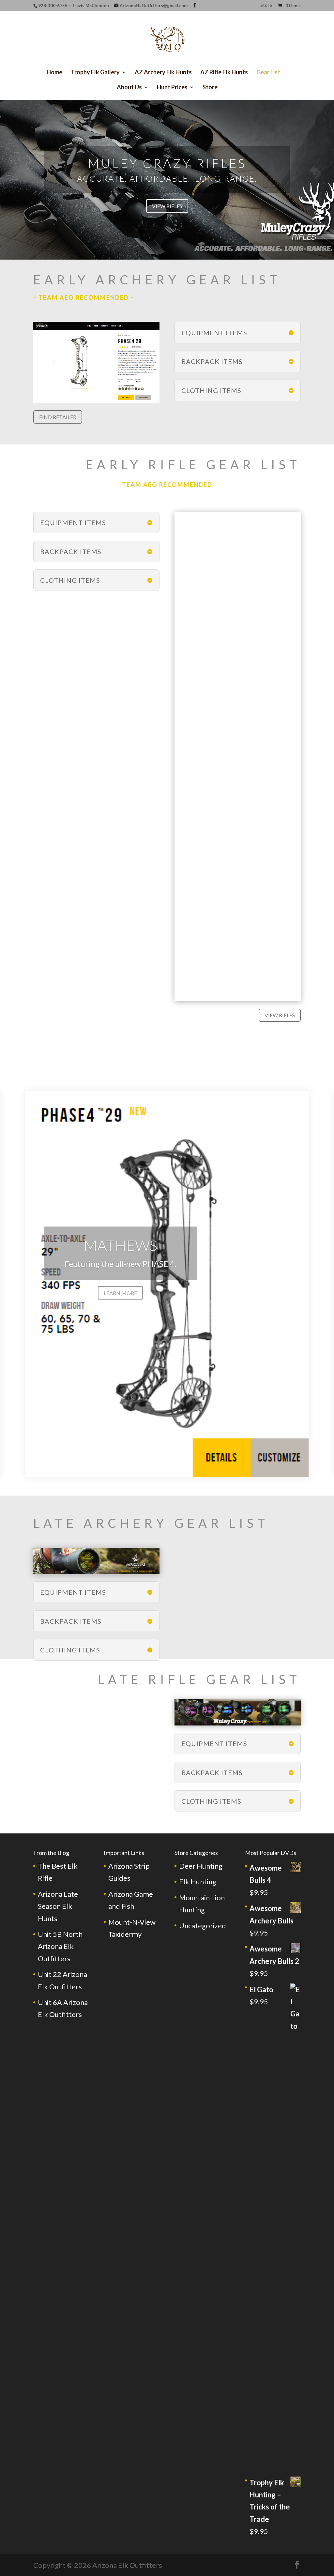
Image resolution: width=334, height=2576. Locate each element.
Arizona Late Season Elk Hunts (58, 1906)
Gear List (268, 73)
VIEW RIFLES (167, 206)
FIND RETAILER (58, 417)
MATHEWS (120, 1245)
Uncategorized (203, 1926)
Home (54, 73)
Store (266, 6)
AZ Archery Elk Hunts (163, 73)
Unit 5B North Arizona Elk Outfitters (60, 1946)
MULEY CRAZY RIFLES (167, 163)
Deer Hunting (201, 1866)
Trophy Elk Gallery (95, 73)
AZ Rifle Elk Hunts (224, 73)
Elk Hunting (198, 1882)
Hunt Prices (172, 88)
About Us (129, 88)
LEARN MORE (120, 1293)
